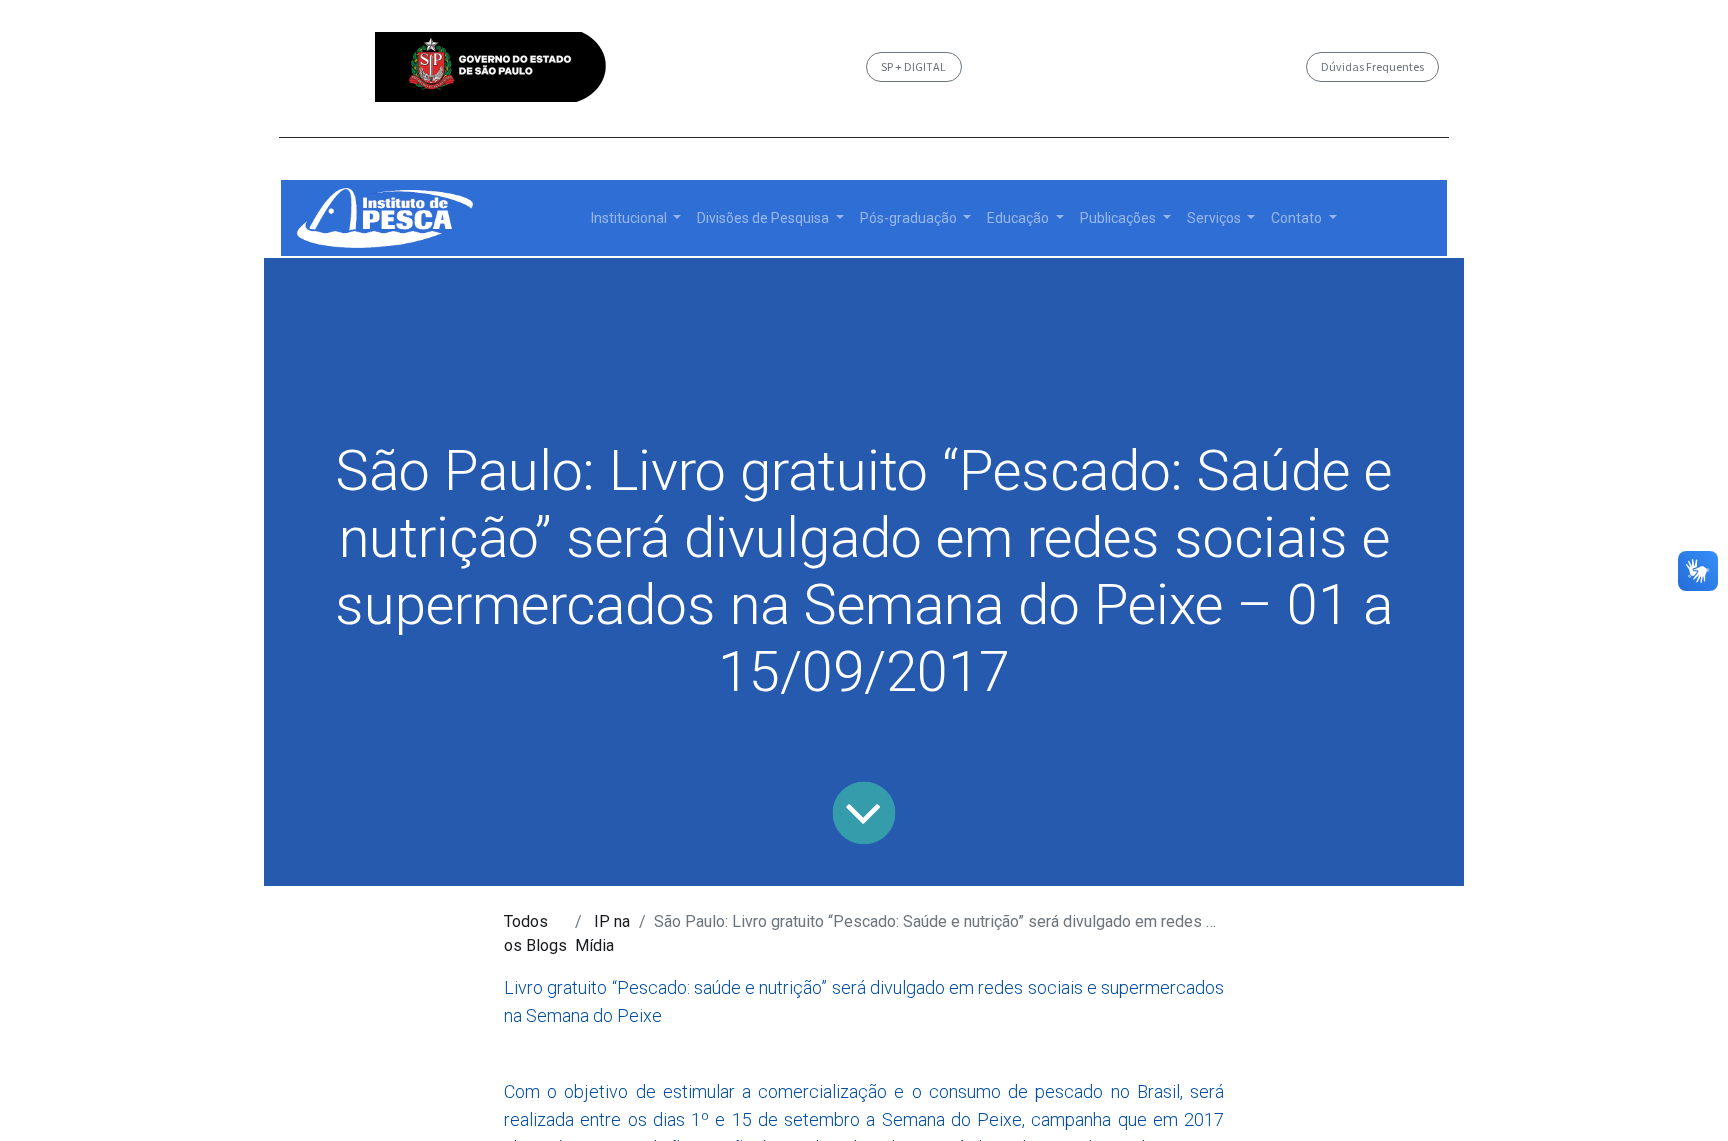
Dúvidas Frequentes (1372, 66)
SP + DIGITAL (913, 66)
